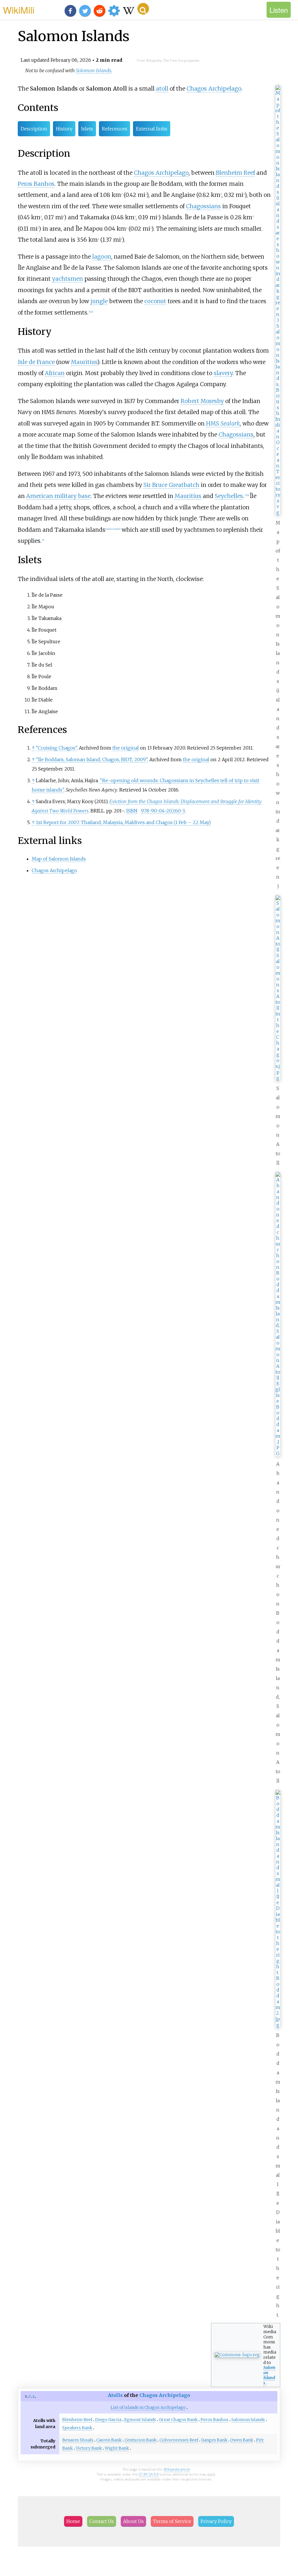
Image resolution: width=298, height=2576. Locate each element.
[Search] (143, 9)
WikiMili (19, 10)
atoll (162, 89)
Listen (279, 10)
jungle (99, 301)
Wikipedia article (177, 2469)
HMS (223, 423)
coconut (155, 301)
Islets (87, 129)
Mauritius (84, 362)
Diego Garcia (108, 2420)
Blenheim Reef (235, 173)
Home (73, 2521)
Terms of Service (172, 2521)
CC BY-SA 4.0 (149, 2474)
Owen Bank (242, 2440)
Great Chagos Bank (178, 2420)
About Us (133, 2521)
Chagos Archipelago (214, 89)
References (115, 129)
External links (152, 129)
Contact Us (102, 2521)
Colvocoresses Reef (179, 2440)
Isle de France (36, 362)
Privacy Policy (216, 2521)
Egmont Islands (140, 2420)
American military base (58, 496)
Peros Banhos (36, 184)
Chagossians (203, 206)
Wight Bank (117, 2448)
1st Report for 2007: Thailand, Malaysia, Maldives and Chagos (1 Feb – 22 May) (123, 822)
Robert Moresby (202, 401)
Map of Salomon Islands (59, 859)
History (64, 129)
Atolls (115, 2395)
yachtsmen (68, 279)
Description (34, 129)
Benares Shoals (78, 2440)
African (55, 373)
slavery (223, 373)
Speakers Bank (77, 2428)
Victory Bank (89, 2448)
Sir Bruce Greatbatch (171, 485)
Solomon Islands (94, 70)
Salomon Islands (269, 2375)
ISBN (132, 811)
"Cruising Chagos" (56, 748)
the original (126, 748)
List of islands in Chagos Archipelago (148, 2407)
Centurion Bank (141, 2440)
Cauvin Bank (109, 2440)
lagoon (102, 257)
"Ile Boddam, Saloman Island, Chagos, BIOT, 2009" (92, 759)
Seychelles (229, 496)
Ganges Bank (214, 2440)
